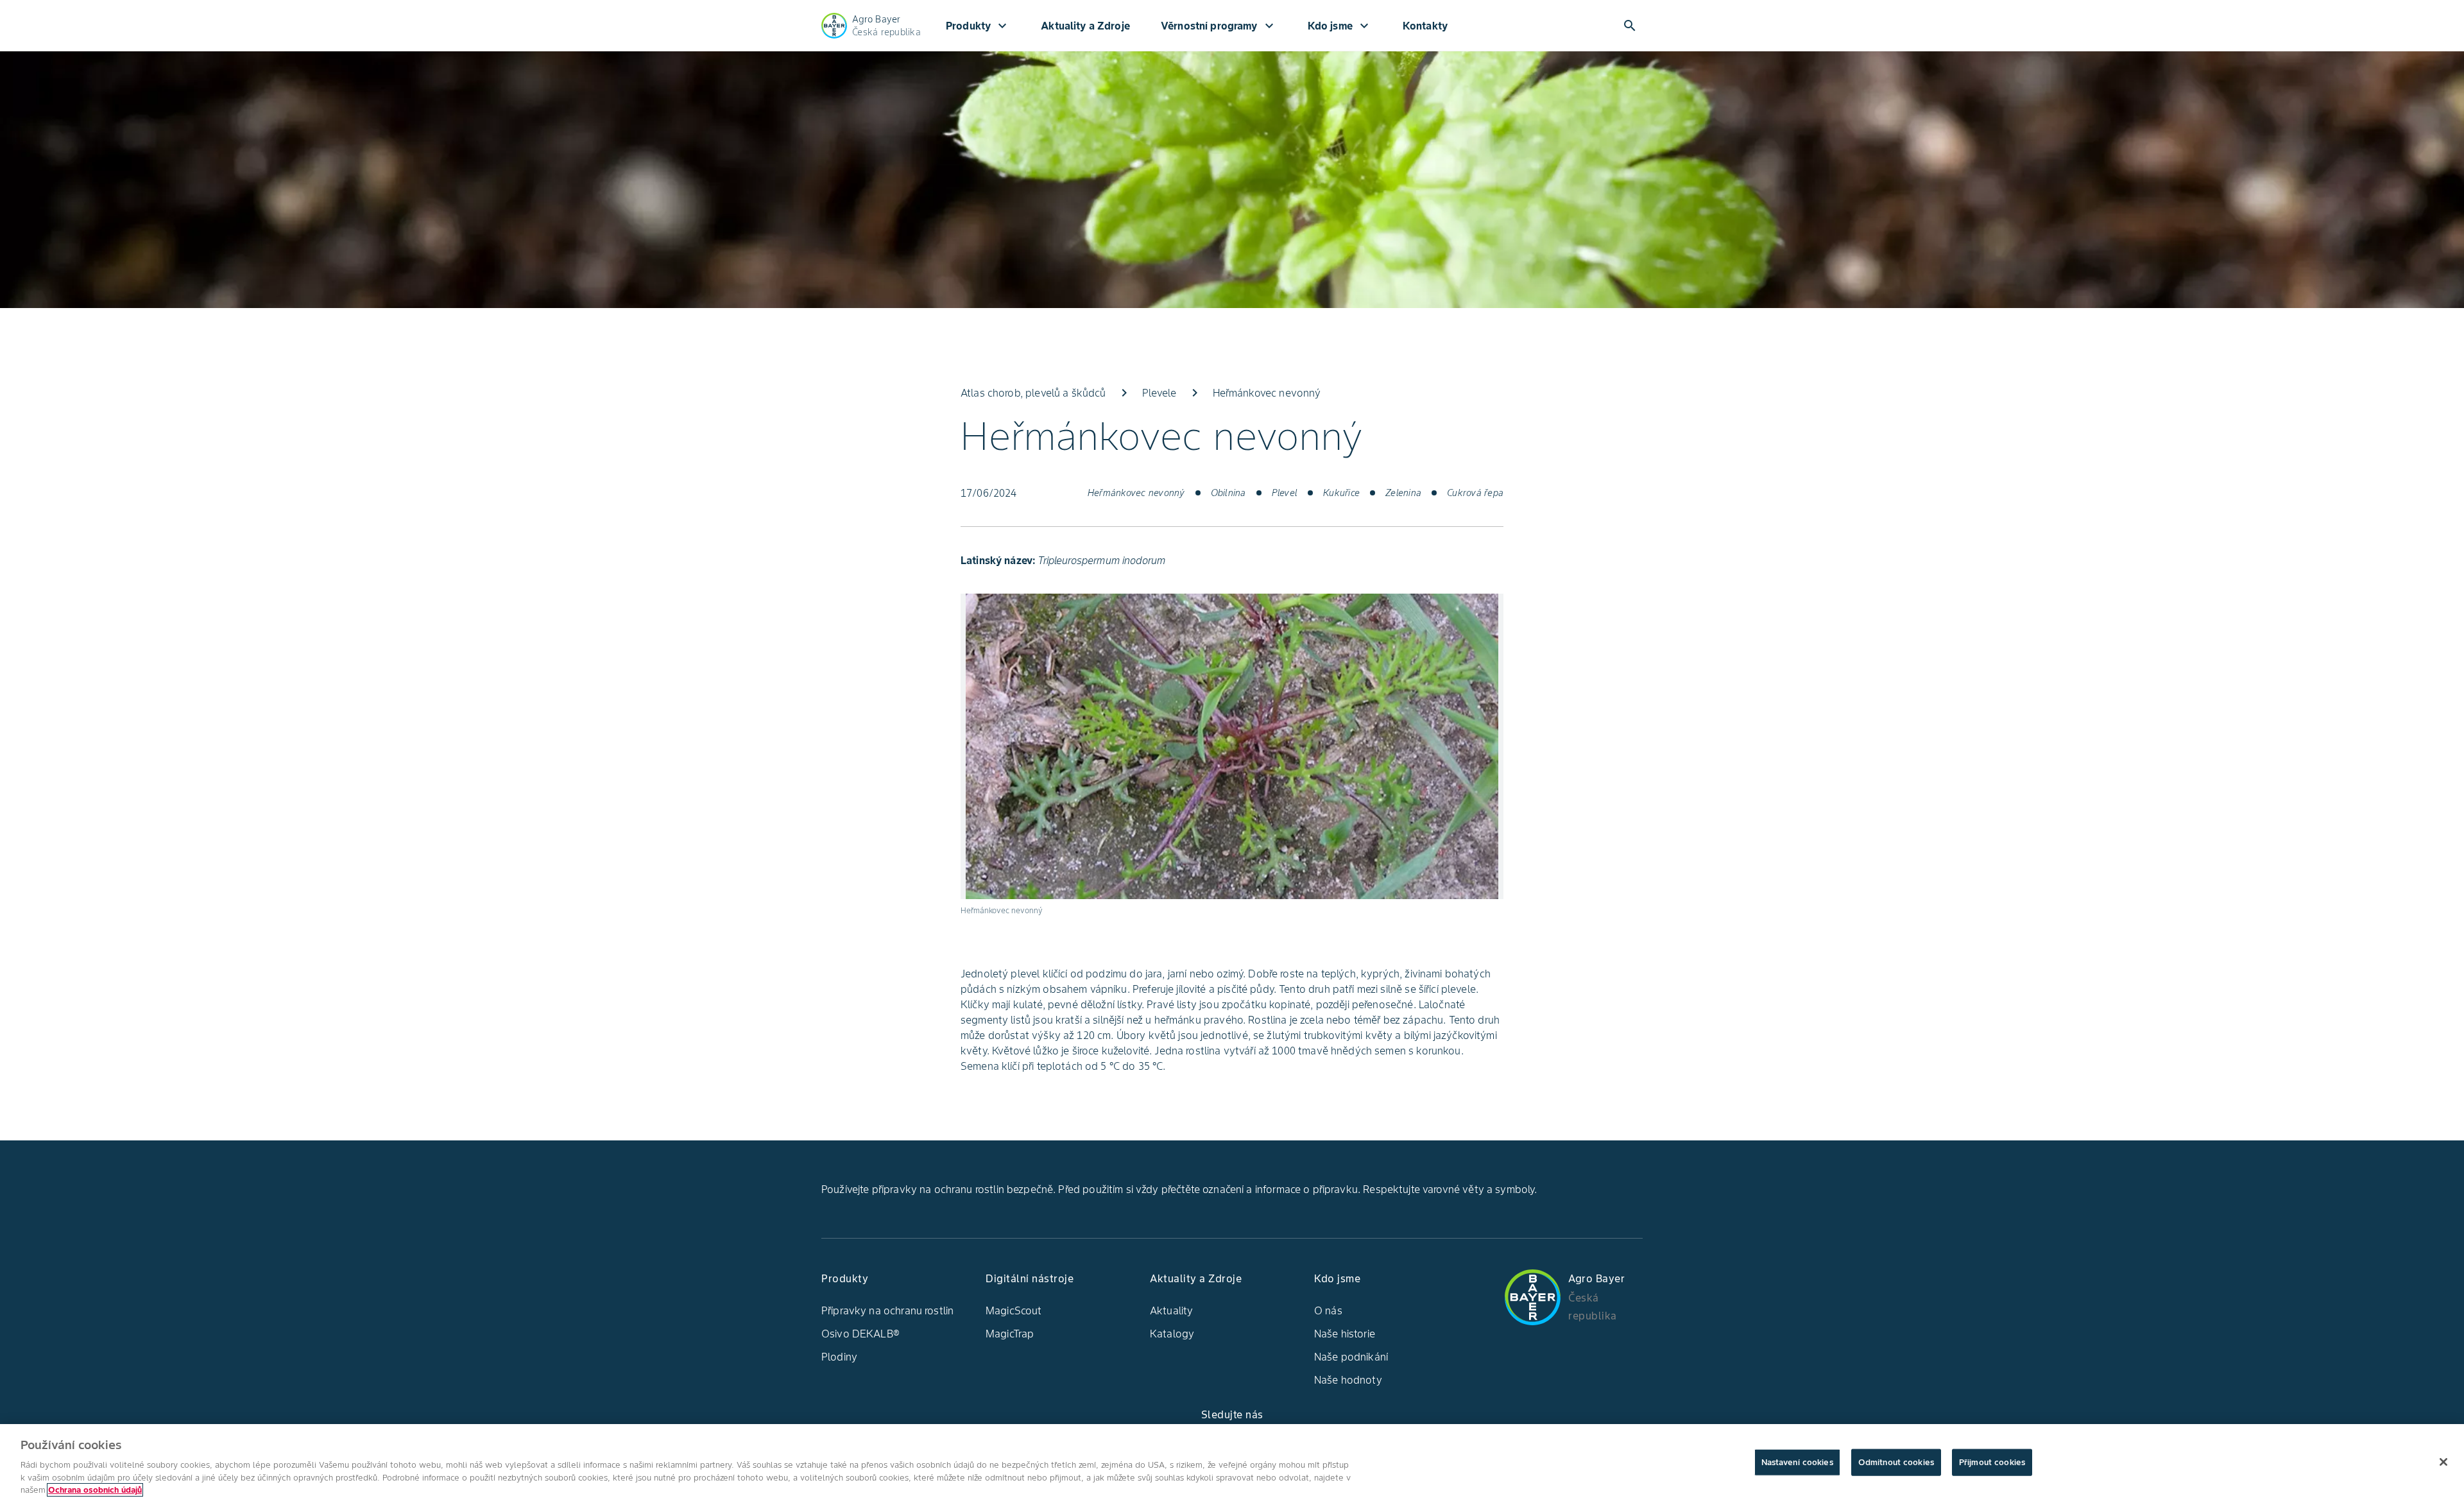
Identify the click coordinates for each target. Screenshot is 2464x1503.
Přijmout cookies (1992, 1462)
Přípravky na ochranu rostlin (887, 1310)
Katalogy (1172, 1334)
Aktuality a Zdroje (1085, 26)
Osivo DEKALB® (860, 1334)
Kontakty (1425, 26)
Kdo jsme (1340, 26)
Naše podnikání (1351, 1357)
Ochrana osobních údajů (95, 1490)
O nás (1328, 1310)
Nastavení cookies (1797, 1462)
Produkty (978, 26)
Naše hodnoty (1348, 1380)
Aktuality (1171, 1310)
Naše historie (1345, 1334)
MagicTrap (1010, 1334)
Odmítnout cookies (1896, 1462)
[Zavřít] (2443, 1462)
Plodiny (839, 1357)
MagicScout (1014, 1310)
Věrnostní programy (1219, 26)
